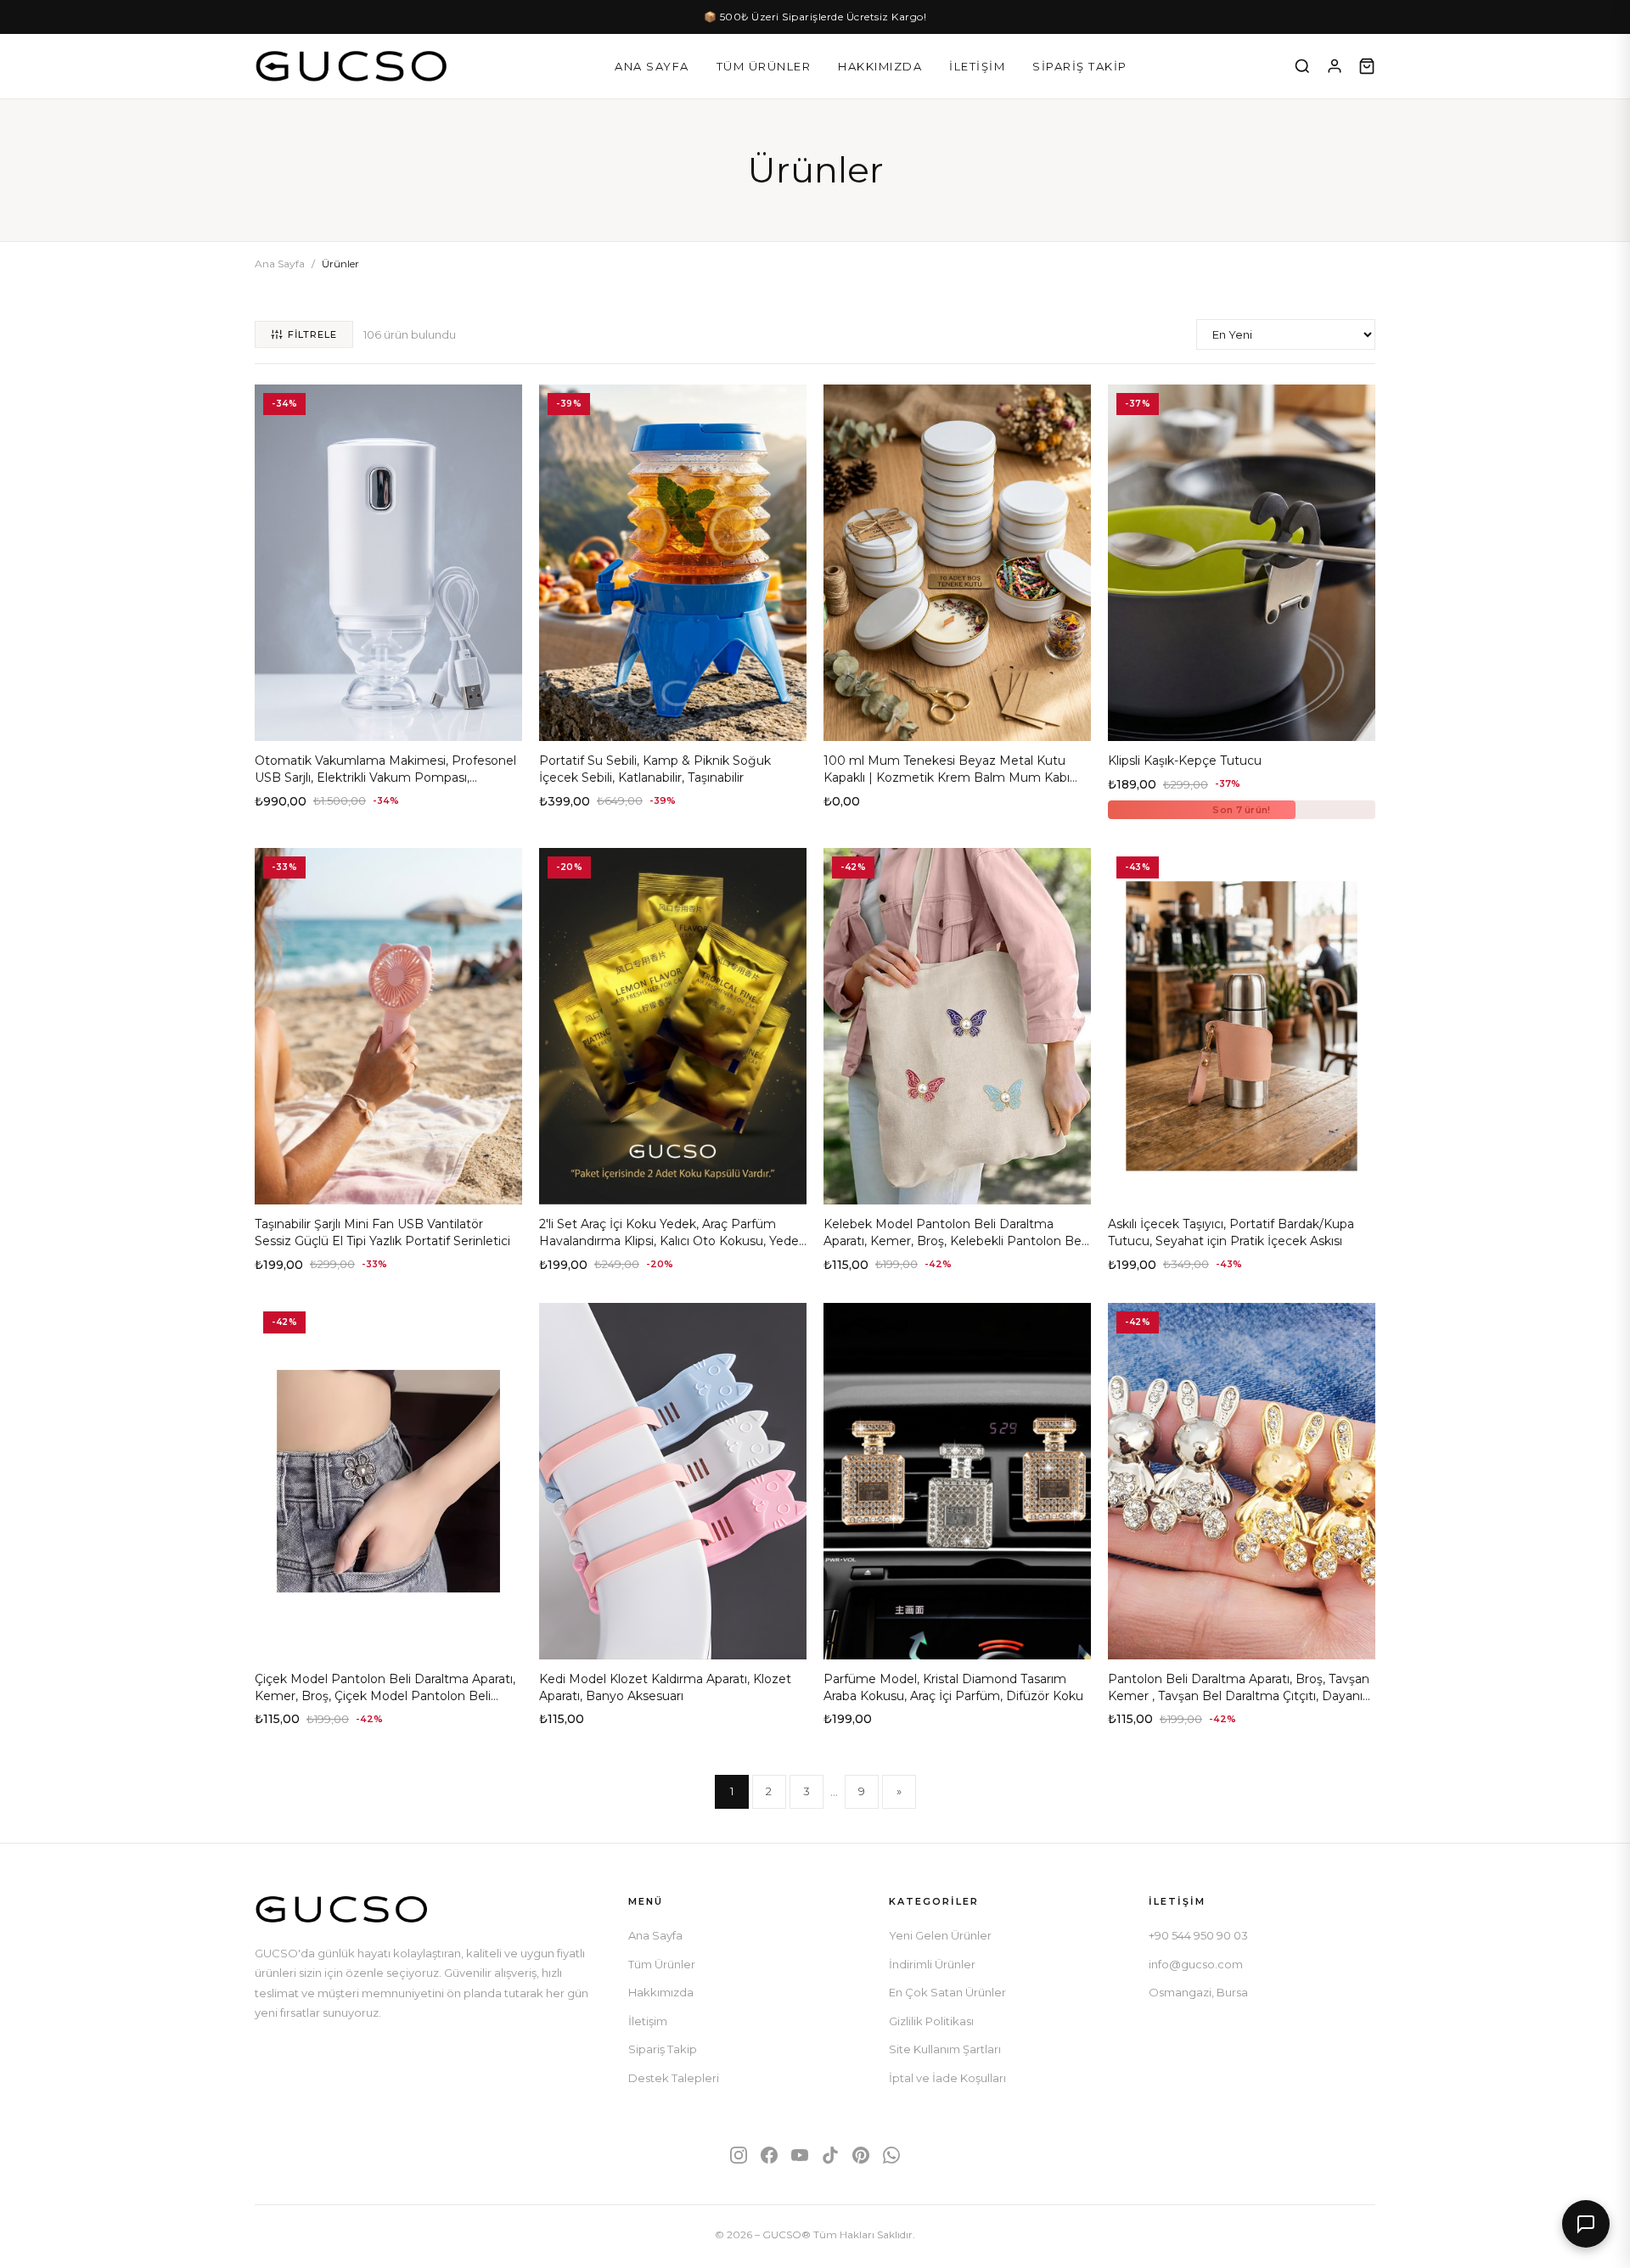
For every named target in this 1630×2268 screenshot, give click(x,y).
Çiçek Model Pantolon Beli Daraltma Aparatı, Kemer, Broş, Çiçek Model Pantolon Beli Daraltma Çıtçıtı (385, 1695)
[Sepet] (1367, 66)
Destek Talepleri (674, 2078)
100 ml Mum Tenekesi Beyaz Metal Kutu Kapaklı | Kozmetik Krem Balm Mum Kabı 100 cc (947, 777)
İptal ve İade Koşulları (947, 2078)
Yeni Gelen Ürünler (940, 1935)
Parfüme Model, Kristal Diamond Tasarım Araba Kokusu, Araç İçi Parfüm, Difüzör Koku (953, 1687)
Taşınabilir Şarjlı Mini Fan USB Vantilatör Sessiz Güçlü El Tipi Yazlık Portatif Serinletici (382, 1232)
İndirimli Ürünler (932, 1964)
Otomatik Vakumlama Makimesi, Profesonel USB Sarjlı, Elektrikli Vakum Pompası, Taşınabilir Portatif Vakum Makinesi (385, 777)
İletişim (977, 66)
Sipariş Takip (1080, 66)
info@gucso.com (1196, 1964)
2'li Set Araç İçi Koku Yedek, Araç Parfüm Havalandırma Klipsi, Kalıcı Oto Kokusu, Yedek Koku (672, 1241)
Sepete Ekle (388, 721)
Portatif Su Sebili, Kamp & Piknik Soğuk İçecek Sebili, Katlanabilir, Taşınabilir (655, 769)
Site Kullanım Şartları (945, 2049)
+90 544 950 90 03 (1198, 1935)
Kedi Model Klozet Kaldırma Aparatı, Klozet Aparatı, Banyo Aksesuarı (665, 1687)
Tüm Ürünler (764, 66)
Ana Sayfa (652, 66)
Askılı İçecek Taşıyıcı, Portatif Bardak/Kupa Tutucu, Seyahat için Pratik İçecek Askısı (1231, 1232)
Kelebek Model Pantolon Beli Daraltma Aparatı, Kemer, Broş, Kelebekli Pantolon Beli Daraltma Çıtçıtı (955, 1241)
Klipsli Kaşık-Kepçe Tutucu (1185, 761)
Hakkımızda (880, 66)
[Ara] (1302, 66)
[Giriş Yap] (1335, 66)
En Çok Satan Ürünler (947, 1992)
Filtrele (312, 334)
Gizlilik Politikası (931, 2021)
